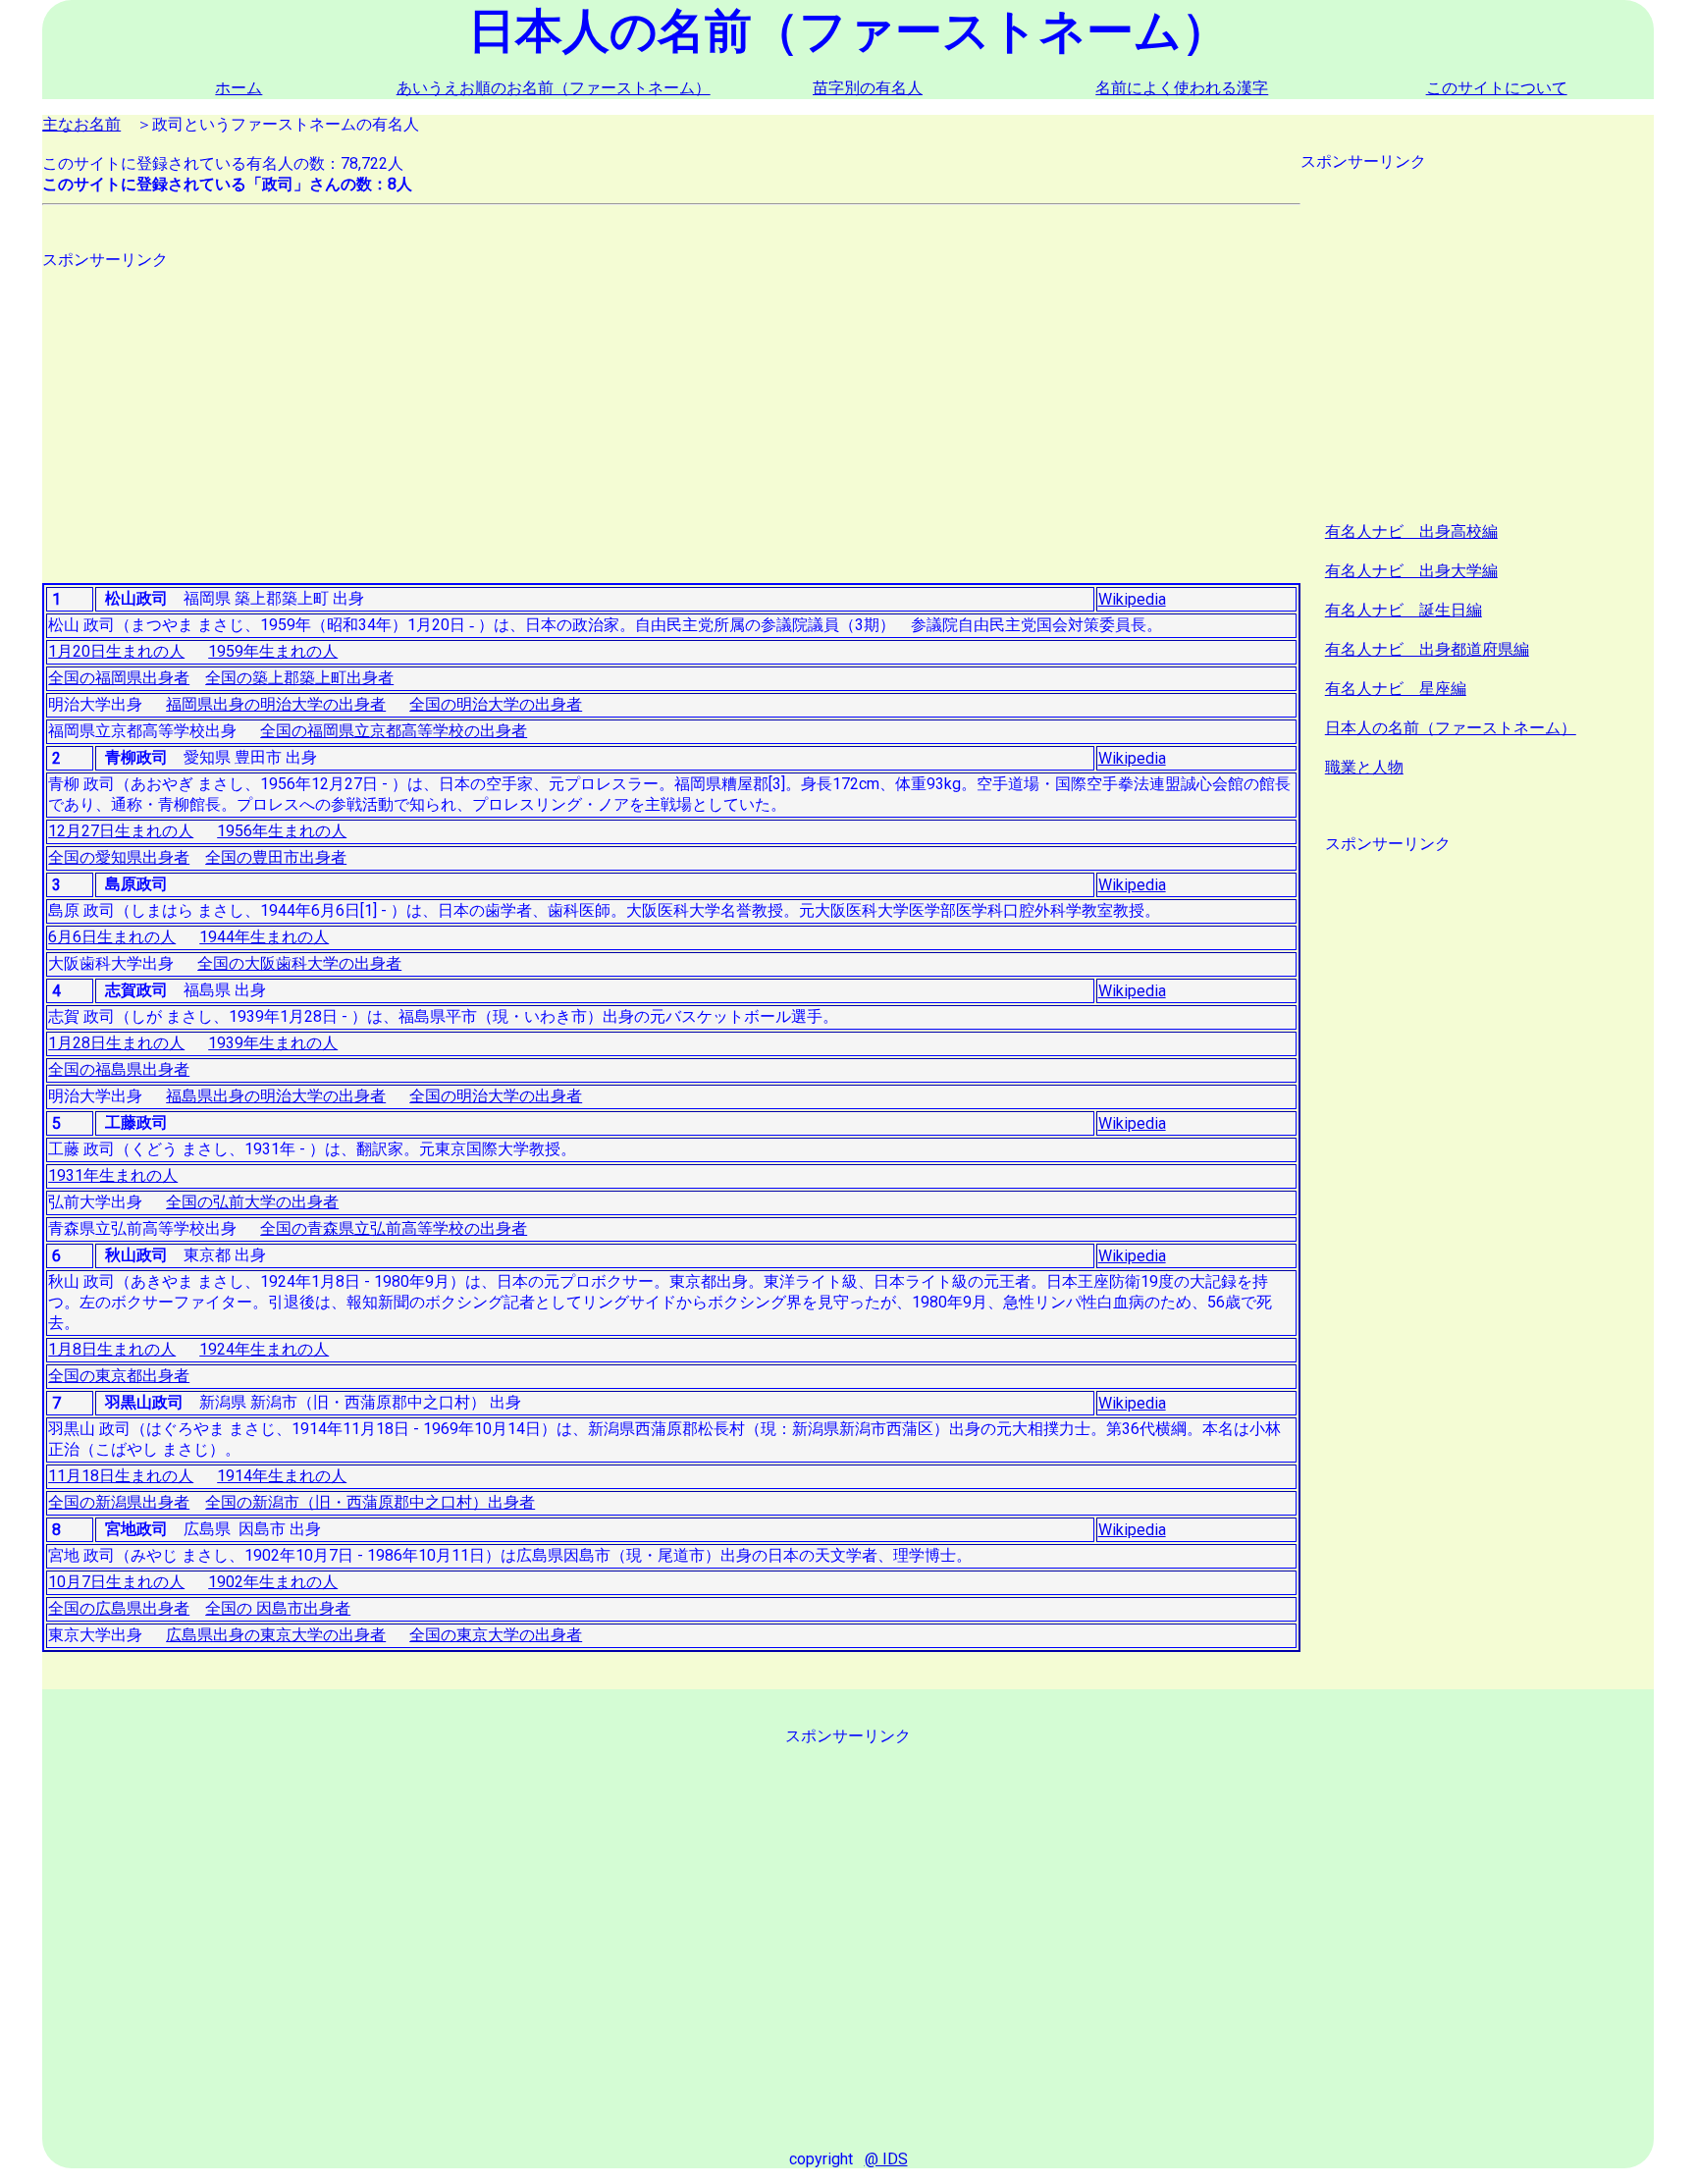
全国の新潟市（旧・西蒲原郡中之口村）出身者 (370, 1502)
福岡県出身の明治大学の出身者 (276, 704)
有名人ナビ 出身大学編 (1411, 571)
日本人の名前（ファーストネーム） (1451, 728)
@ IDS (886, 2159)
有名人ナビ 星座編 (1396, 689)
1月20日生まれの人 (116, 651)
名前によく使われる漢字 (1182, 88)
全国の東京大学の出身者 (496, 1635)
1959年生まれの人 (273, 651)
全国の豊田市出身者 (276, 857)
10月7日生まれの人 (116, 1582)
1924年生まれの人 (264, 1349)
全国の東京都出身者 (119, 1376)
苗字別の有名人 (868, 88)
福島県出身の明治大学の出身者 (276, 1096)
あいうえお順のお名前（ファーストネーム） (554, 88)
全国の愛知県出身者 (119, 857)
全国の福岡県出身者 (119, 678)
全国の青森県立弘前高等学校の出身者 (394, 1228)
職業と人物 (1364, 767)
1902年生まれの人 (273, 1582)
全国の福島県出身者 (119, 1069)
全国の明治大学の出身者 (496, 704)
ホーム (238, 88)
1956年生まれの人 (282, 831)
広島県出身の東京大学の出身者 (276, 1635)
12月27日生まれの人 (121, 831)
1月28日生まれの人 (116, 1043)
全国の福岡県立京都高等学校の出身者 (394, 731)
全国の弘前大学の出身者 (252, 1202)
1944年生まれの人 (264, 937)
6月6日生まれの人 (112, 937)
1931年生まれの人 (113, 1175)
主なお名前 (81, 124)
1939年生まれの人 (273, 1043)
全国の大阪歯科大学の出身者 (299, 963)
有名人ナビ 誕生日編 (1404, 610)
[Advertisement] (631, 408)
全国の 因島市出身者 (278, 1608)
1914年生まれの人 (282, 1476)
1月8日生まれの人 (112, 1349)
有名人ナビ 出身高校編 (1411, 532)
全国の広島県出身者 (119, 1608)
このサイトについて (1497, 88)
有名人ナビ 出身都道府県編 (1427, 649)
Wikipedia (1132, 599)
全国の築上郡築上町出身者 (299, 678)
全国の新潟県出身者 (119, 1502)
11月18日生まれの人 (121, 1476)
